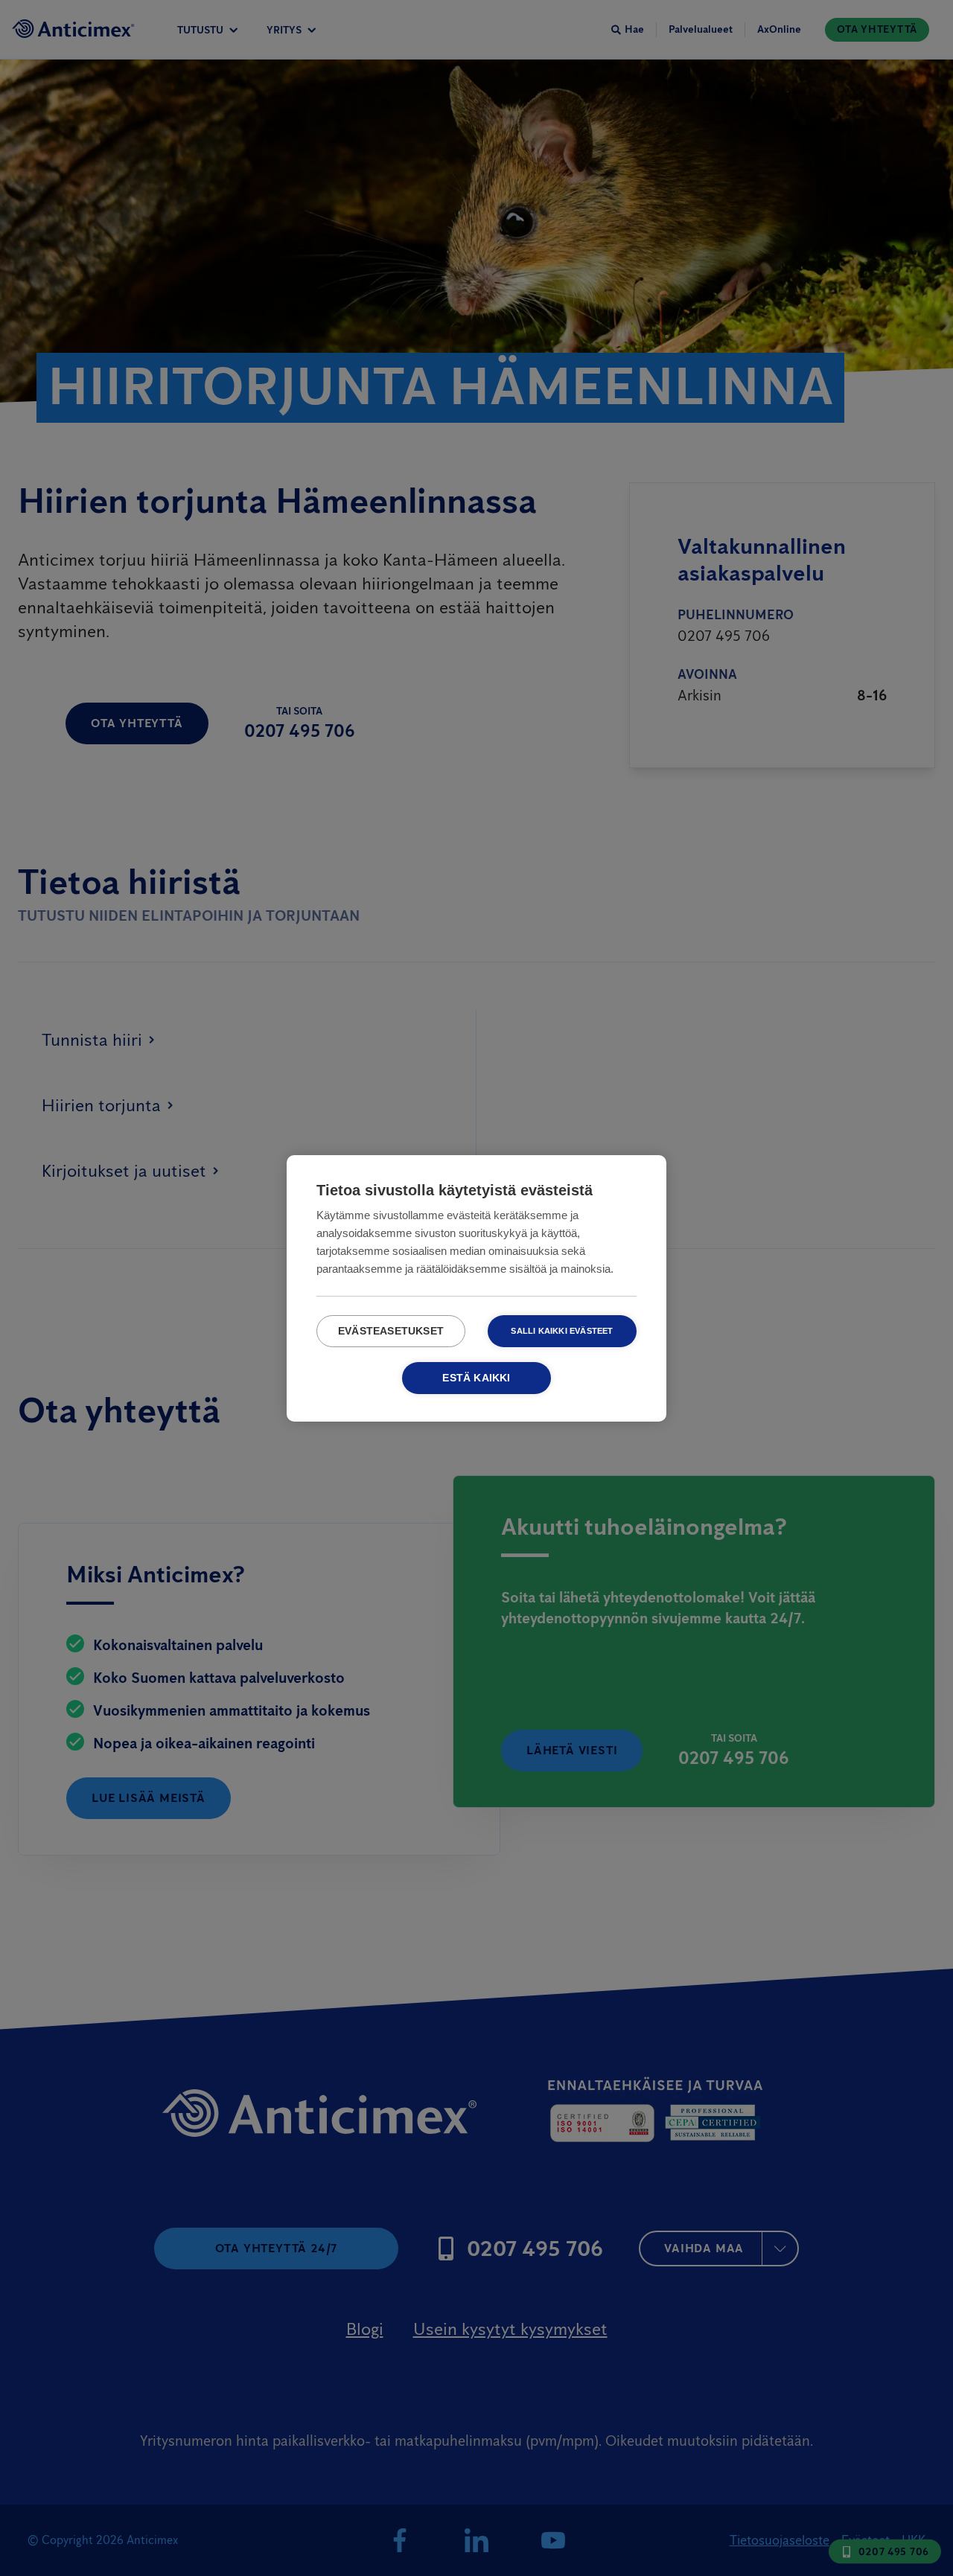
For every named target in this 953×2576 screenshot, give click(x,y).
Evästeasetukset (391, 1331)
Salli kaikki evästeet (562, 1331)
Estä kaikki (476, 1378)
